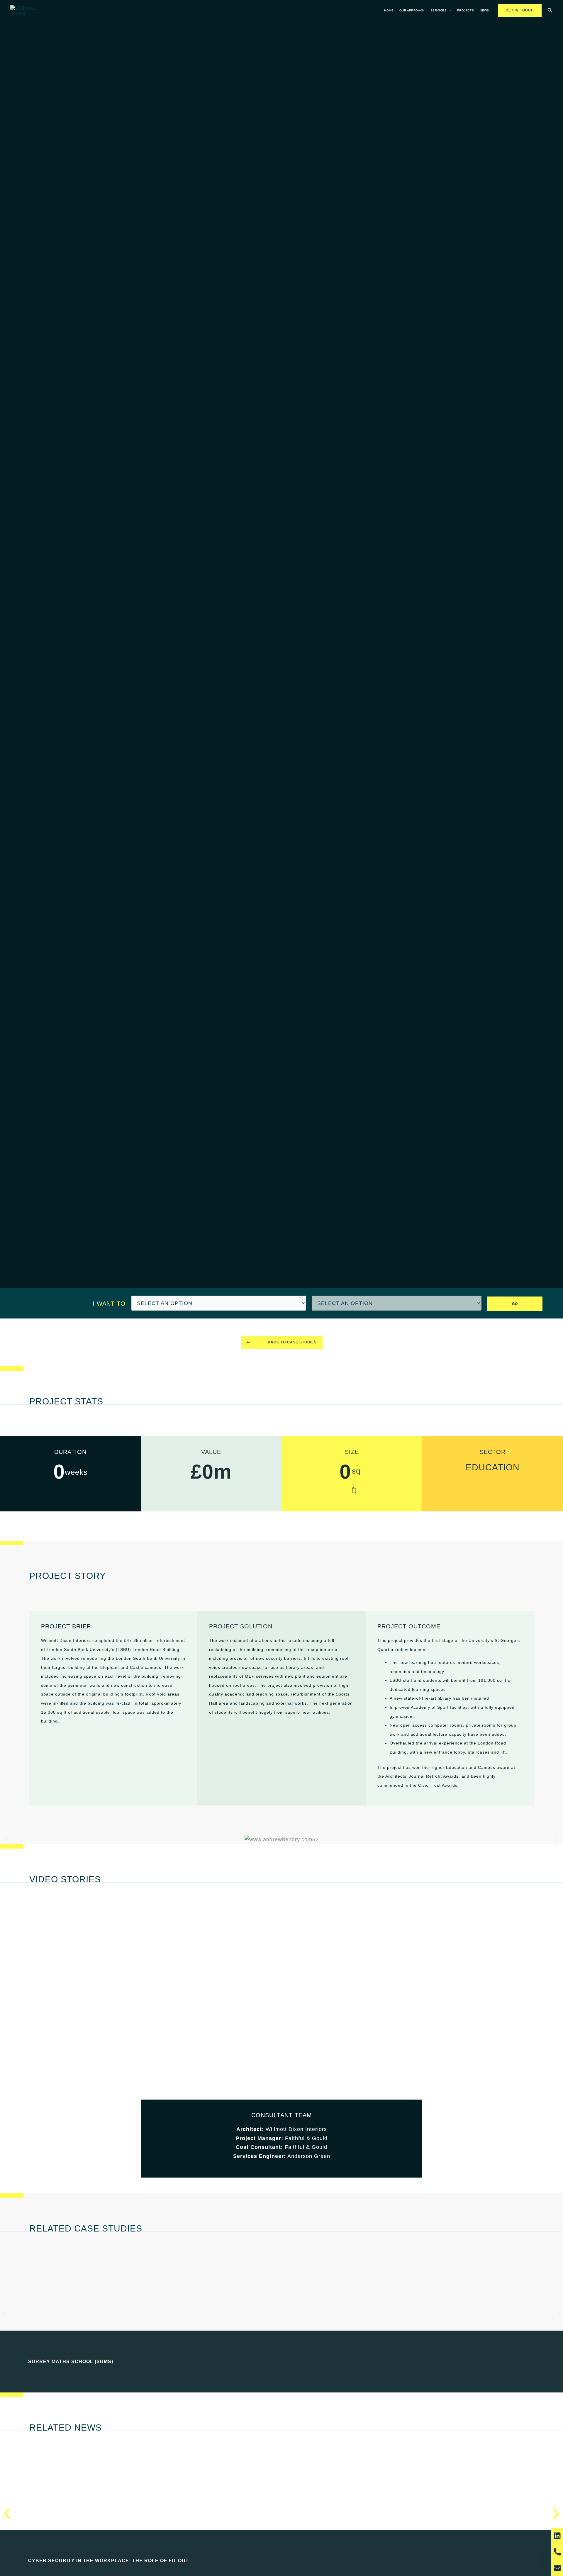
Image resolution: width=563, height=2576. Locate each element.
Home (389, 10)
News (484, 10)
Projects (466, 10)
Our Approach (412, 10)
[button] (449, 11)
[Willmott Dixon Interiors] (26, 10)
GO (515, 1304)
